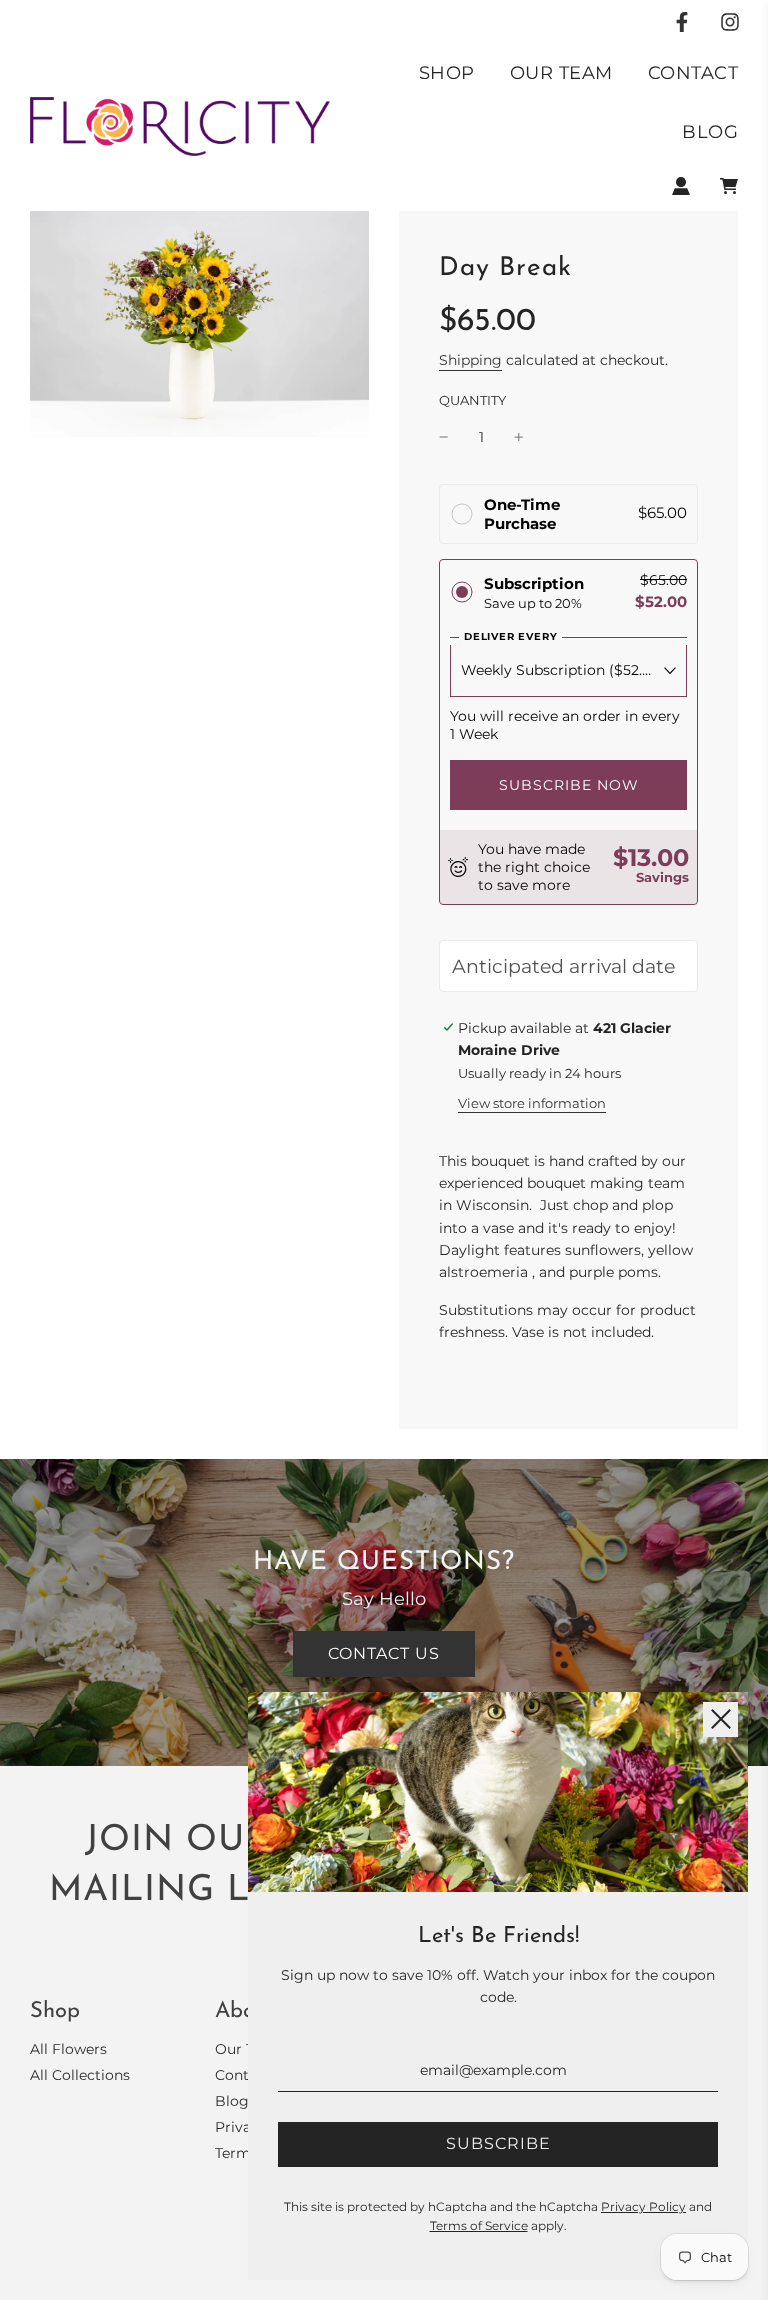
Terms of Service (479, 2225)
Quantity (472, 400)
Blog (710, 132)
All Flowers (68, 2049)
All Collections (80, 2075)
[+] (519, 437)
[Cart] (729, 186)
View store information (532, 1103)
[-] (444, 437)
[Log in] (681, 186)
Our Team (561, 73)
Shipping (470, 360)
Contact (693, 73)
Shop (447, 73)
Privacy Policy (643, 2206)
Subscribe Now (569, 785)
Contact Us (384, 1653)
